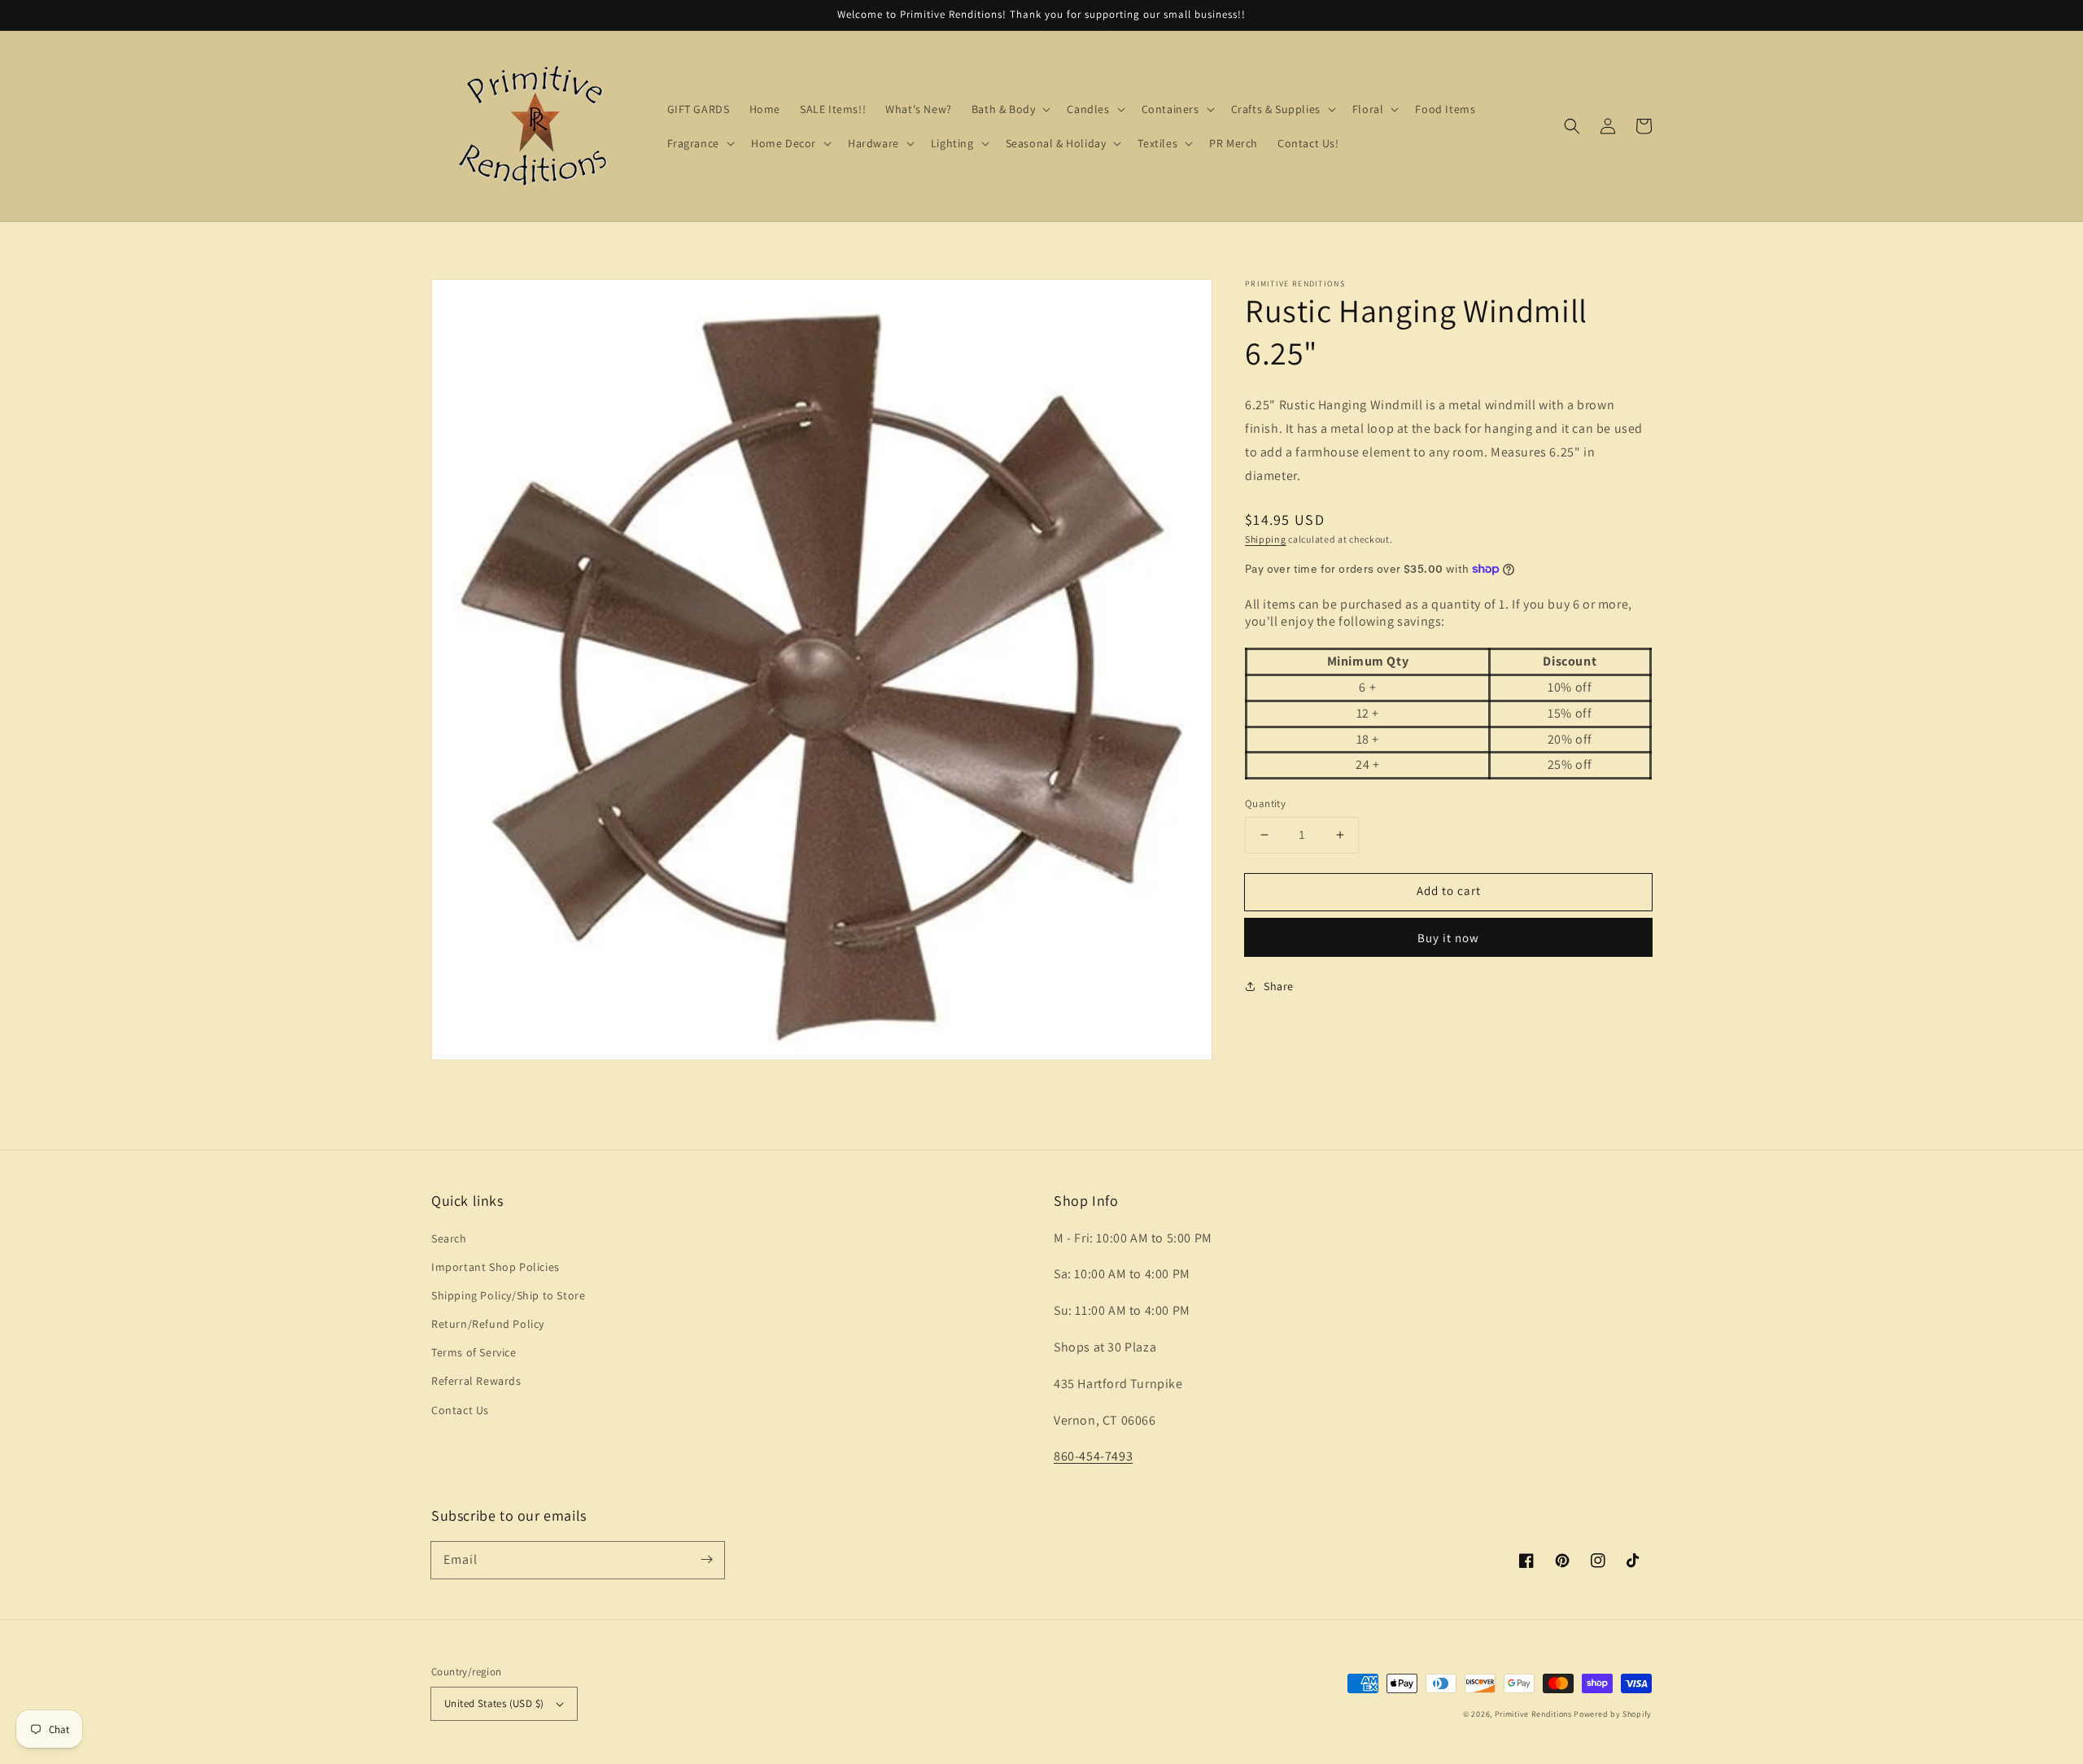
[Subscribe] (706, 1560)
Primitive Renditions (1533, 1714)
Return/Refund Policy (488, 1324)
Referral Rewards (476, 1381)
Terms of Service (474, 1352)
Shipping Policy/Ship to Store (508, 1295)
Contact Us (460, 1410)
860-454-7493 (1093, 1456)
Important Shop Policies (496, 1267)
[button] (1572, 126)
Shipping (1266, 538)
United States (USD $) (494, 1703)
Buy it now (1448, 937)
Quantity (1265, 803)
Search (449, 1238)
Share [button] (1279, 985)
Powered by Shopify (1613, 1714)
